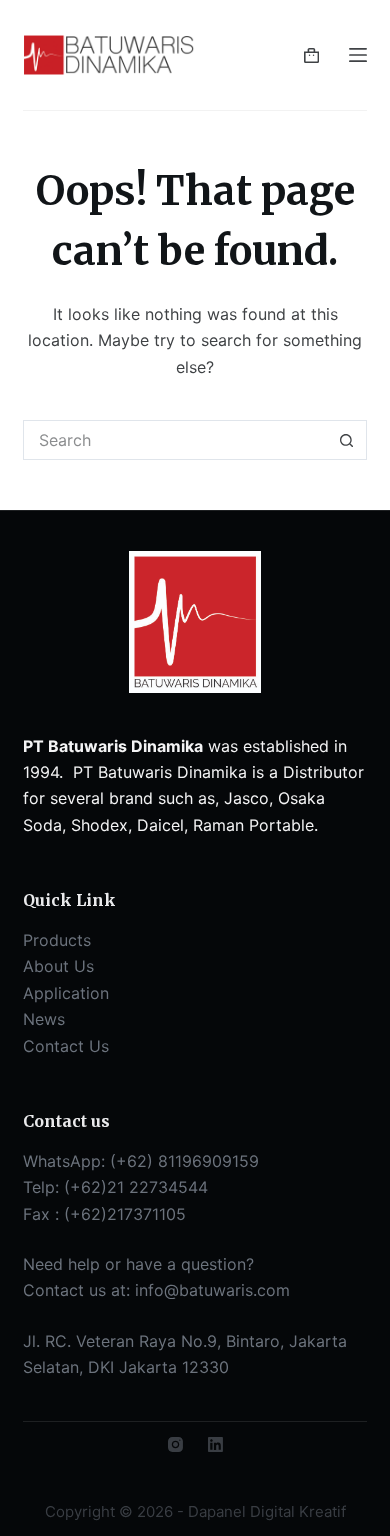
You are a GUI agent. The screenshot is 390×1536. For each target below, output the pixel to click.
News (44, 1019)
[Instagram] (175, 1444)
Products (57, 940)
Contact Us (66, 1046)
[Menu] (358, 55)
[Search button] (347, 440)
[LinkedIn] (215, 1444)
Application (66, 993)
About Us (58, 966)
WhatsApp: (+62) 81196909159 (141, 1161)
